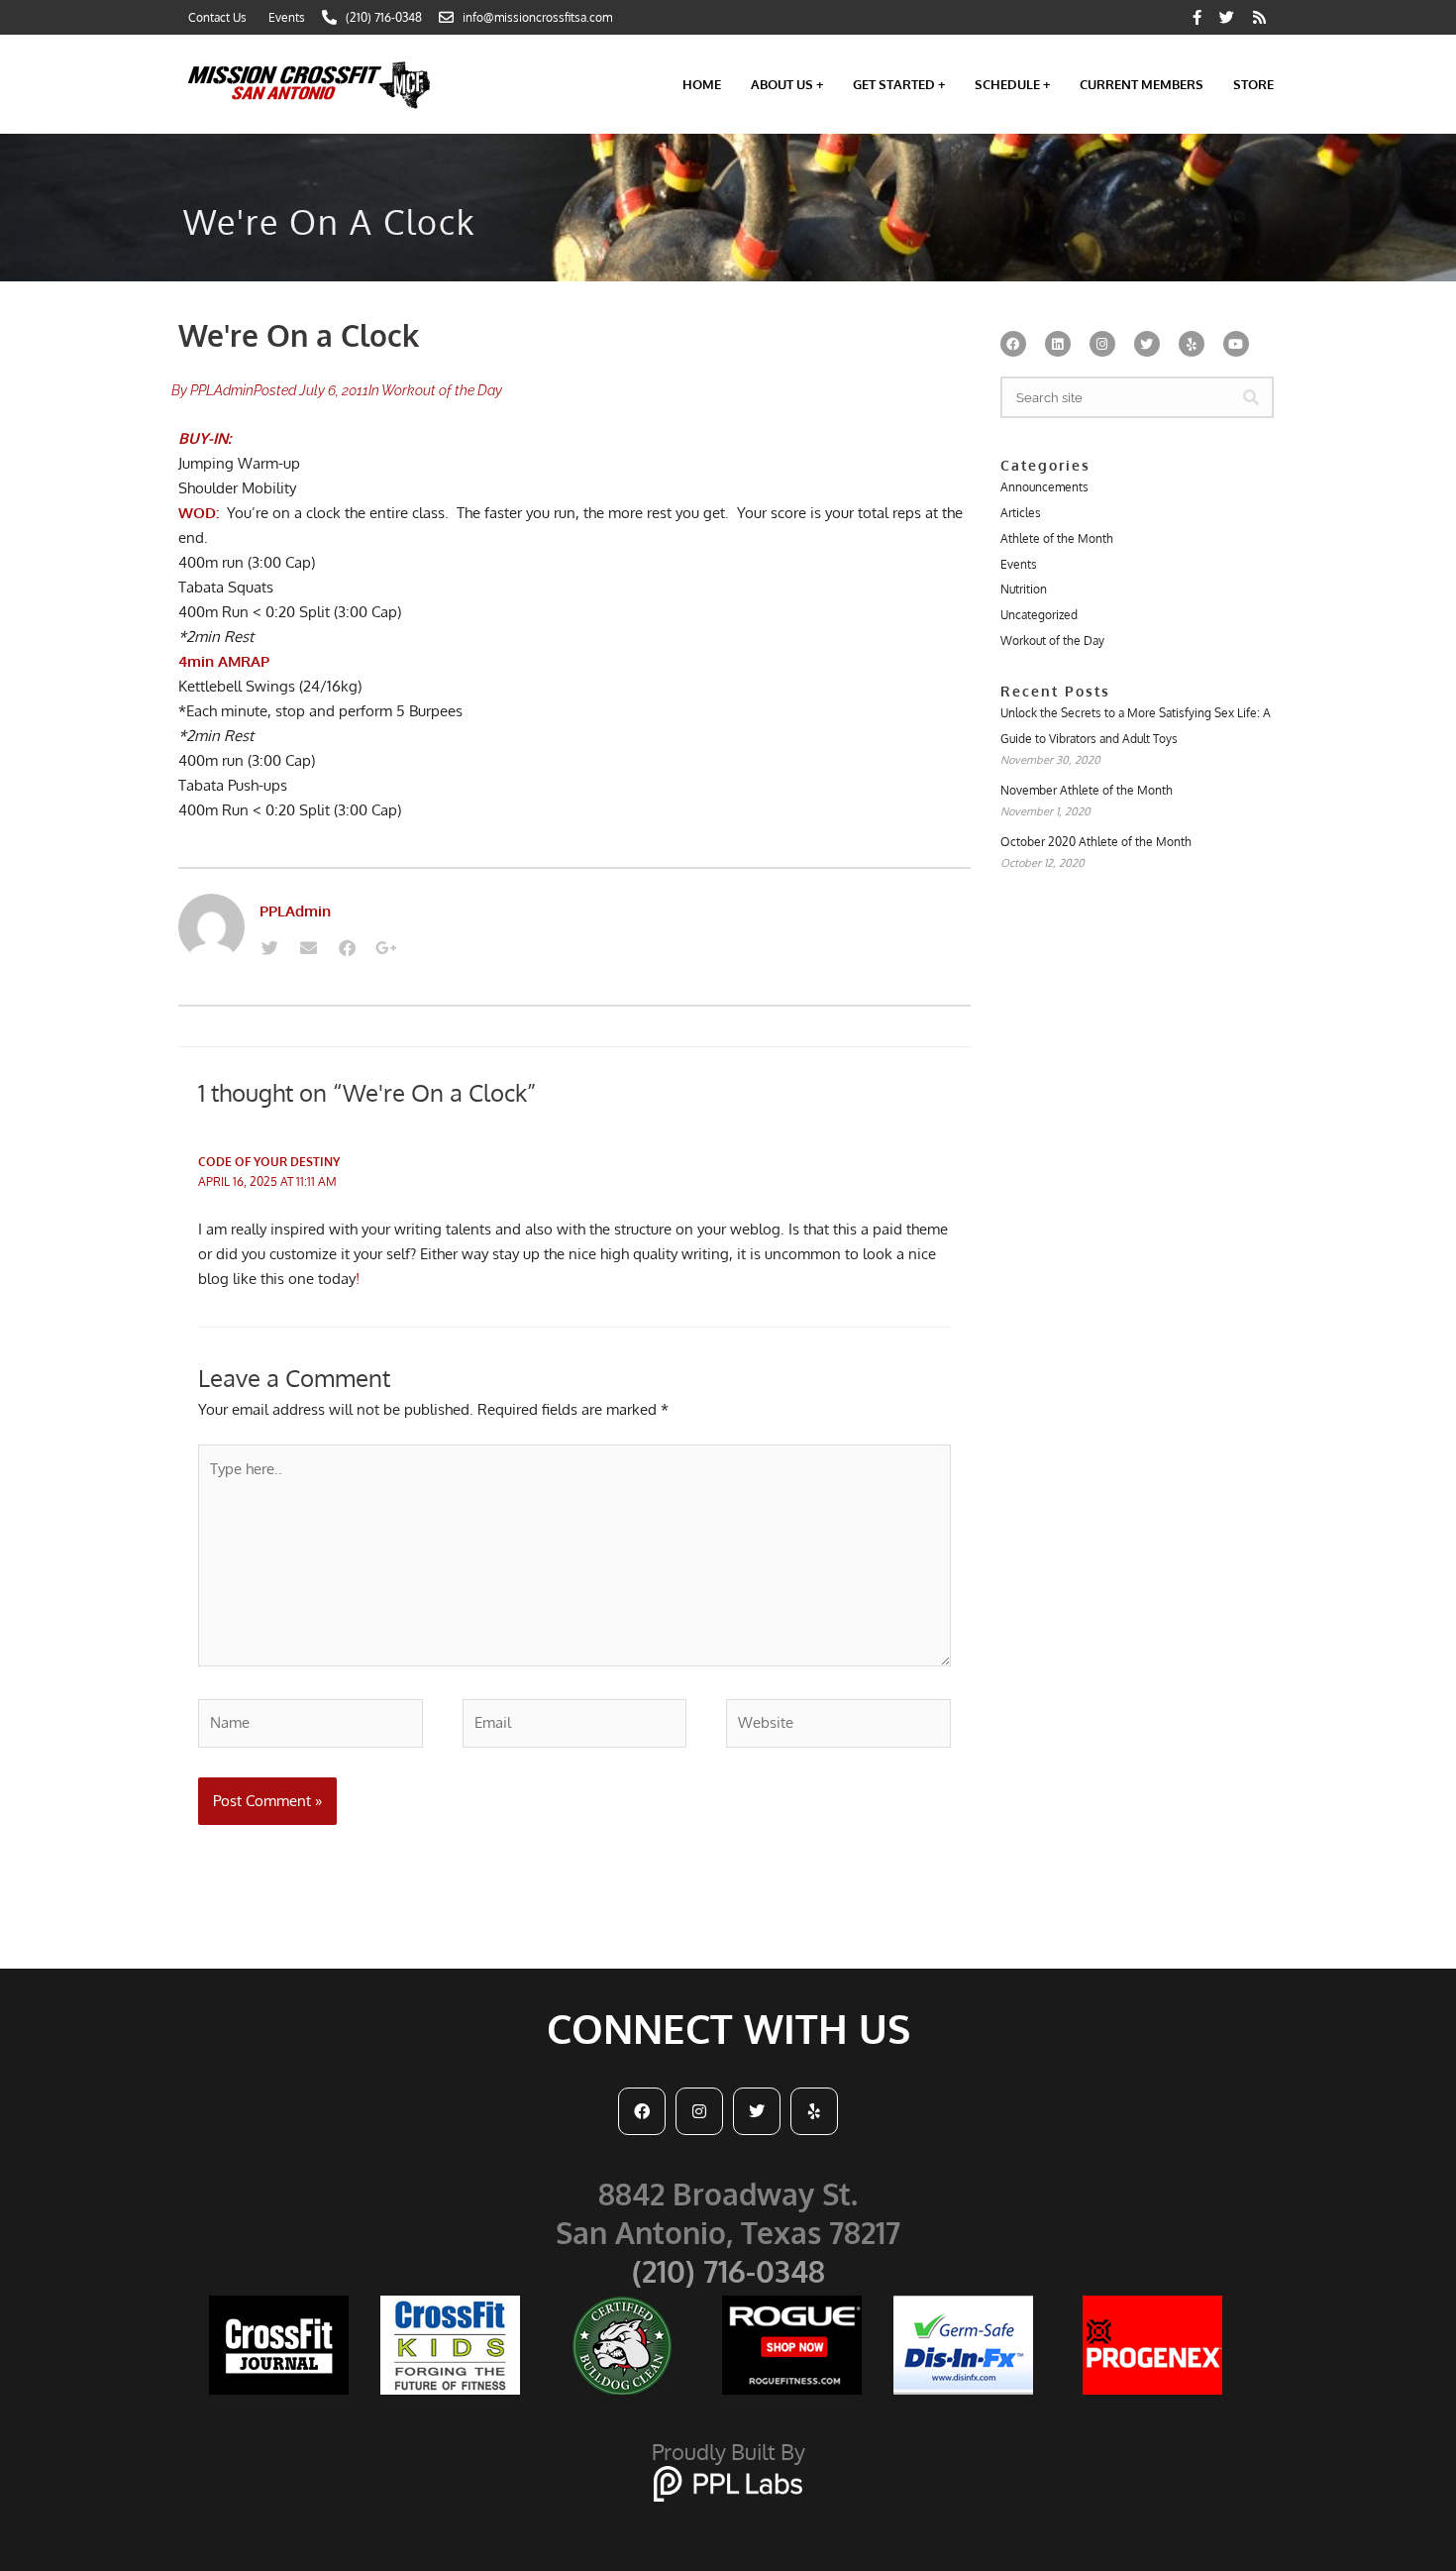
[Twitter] (269, 948)
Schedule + (1012, 84)
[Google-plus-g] (385, 948)
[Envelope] (308, 948)
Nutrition (1024, 589)
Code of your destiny (269, 1162)
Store (1253, 84)
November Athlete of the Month (1087, 790)
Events (1019, 564)
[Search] (1251, 397)
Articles (1021, 513)
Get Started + (899, 84)
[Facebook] (347, 948)
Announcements (1044, 487)
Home (702, 84)
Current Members (1142, 84)
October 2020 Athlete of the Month (1096, 842)
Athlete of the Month (1057, 538)
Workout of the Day (442, 390)
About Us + (787, 84)
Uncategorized (1039, 615)
